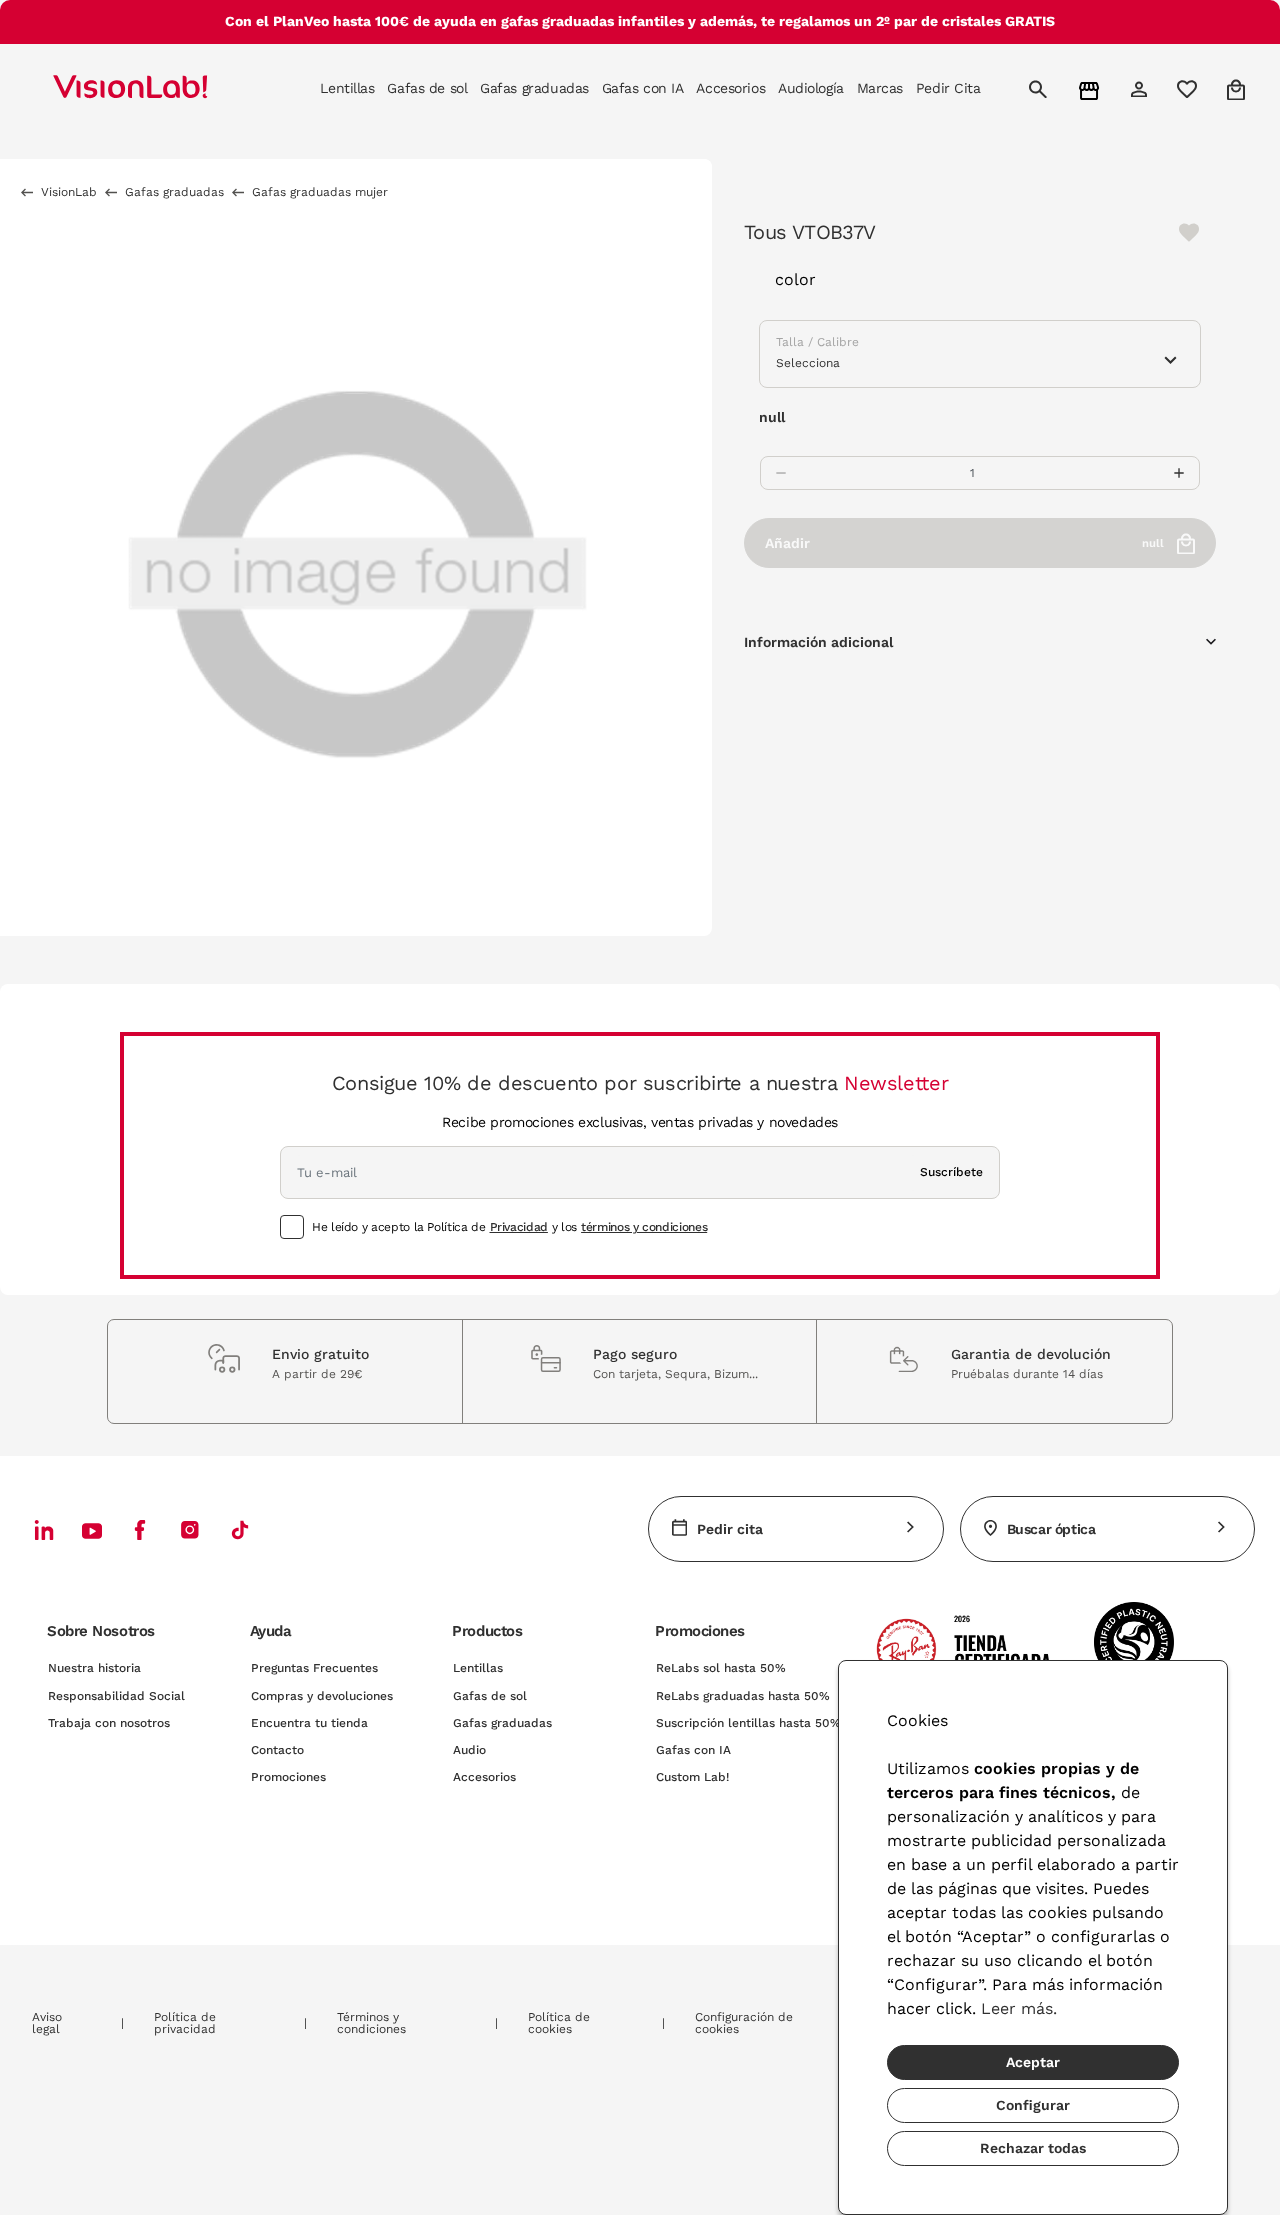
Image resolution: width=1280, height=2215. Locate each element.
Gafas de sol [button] (427, 88)
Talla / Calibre (817, 342)
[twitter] (92, 1530)
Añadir (964, 543)
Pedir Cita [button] (948, 88)
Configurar (1033, 2105)
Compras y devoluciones (322, 1696)
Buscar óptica (1051, 1529)
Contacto (277, 1750)
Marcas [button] (880, 88)
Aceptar (1033, 2062)
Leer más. (1019, 2008)
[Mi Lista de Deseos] (1189, 89)
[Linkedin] (44, 1529)
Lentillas (478, 1668)
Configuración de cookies (744, 2023)
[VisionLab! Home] (165, 89)
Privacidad (519, 1227)
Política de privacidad (185, 2023)
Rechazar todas (1033, 2148)
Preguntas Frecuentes (314, 1668)
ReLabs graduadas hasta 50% (743, 1696)
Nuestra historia (94, 1668)
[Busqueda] (1040, 89)
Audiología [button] (811, 88)
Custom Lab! (692, 1777)
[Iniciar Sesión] (1141, 89)
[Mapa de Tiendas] (1091, 89)
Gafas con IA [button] (643, 88)
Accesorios (484, 1777)
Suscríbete (951, 1172)
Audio (469, 1750)
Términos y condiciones (371, 2023)
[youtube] (190, 1529)
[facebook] (140, 1529)
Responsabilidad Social (116, 1696)
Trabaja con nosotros (109, 1723)
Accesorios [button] (730, 88)
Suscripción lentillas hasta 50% (748, 1723)
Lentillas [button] (347, 88)
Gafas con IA (693, 1750)
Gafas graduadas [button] (534, 88)
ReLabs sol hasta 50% (721, 1668)
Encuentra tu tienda (309, 1723)
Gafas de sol (490, 1696)
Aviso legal (47, 2023)
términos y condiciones (644, 1227)
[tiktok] (240, 1529)
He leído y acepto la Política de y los (509, 1227)
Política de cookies (559, 2023)
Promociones (288, 1777)
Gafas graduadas (502, 1723)
